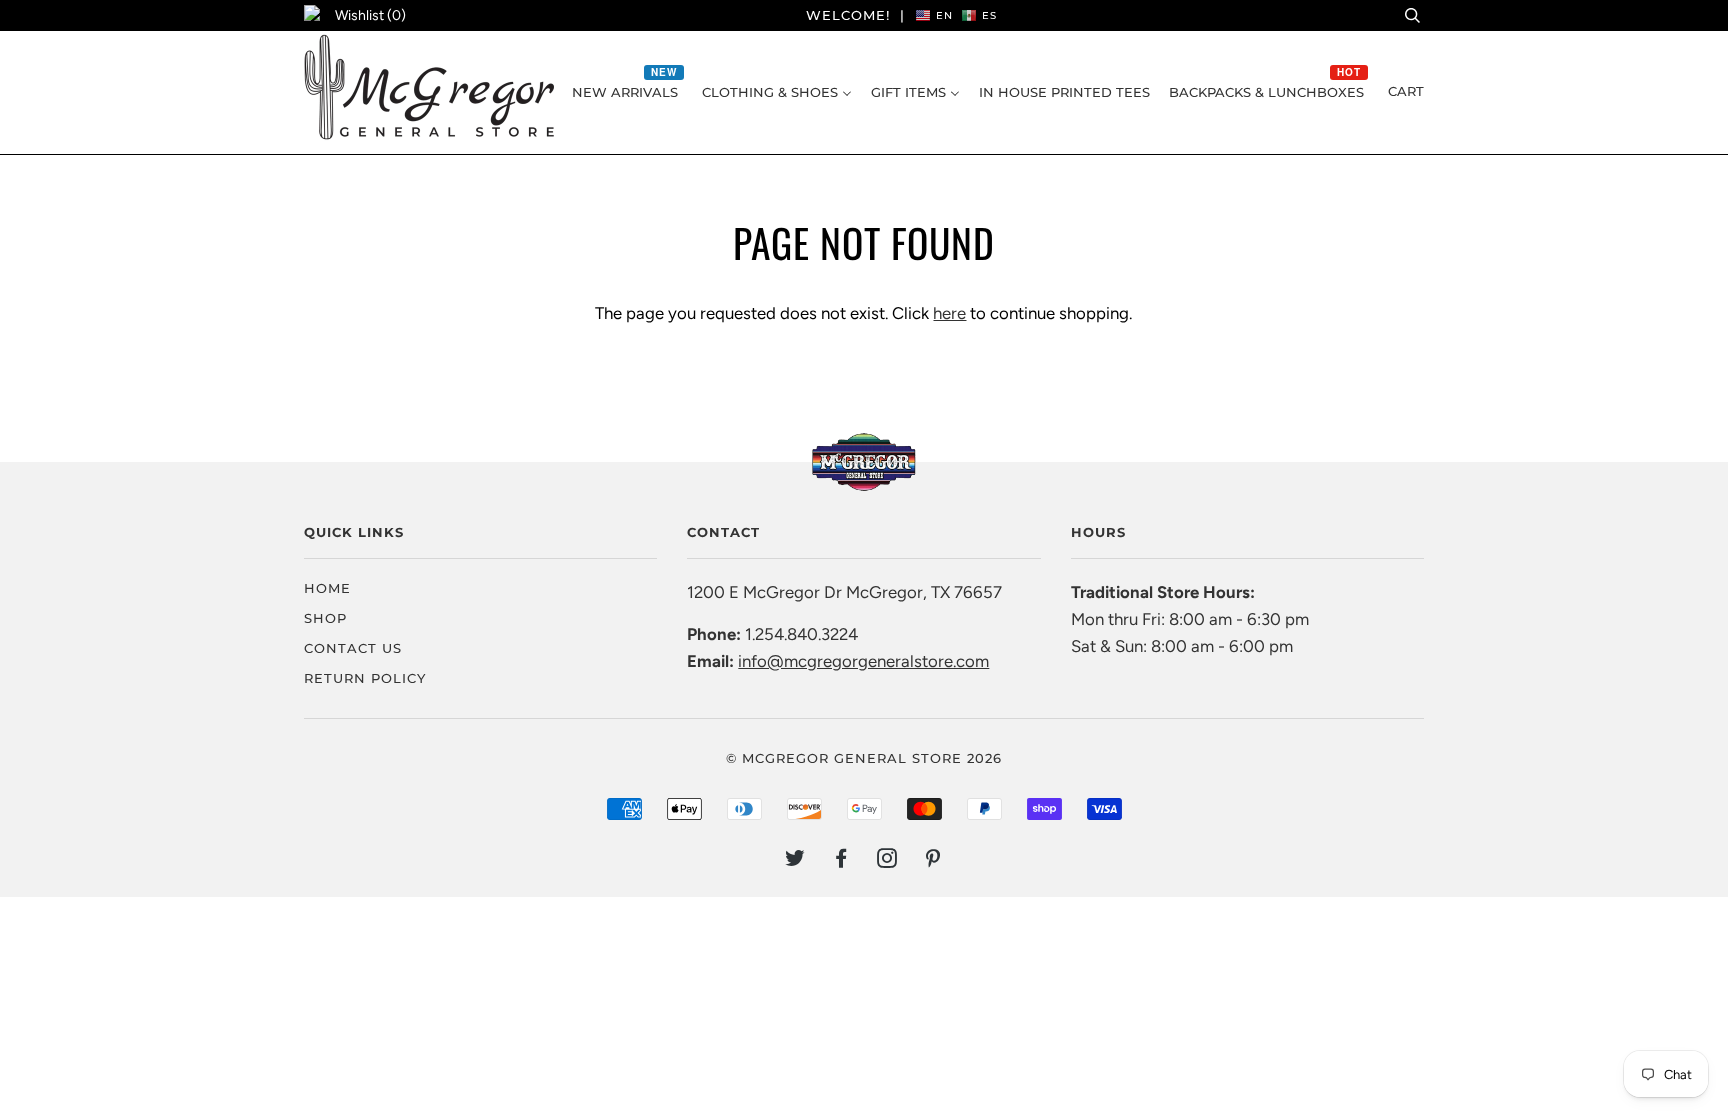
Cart (1406, 91)
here (949, 313)
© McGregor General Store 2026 (864, 758)
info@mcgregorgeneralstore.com (863, 661)
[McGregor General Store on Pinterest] (933, 861)
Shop (325, 618)
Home (327, 588)
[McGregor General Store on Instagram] (887, 861)
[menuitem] (627, 92)
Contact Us (353, 648)
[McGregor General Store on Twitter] (795, 861)
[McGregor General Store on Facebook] (841, 861)
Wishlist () (370, 15)
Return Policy (365, 678)
